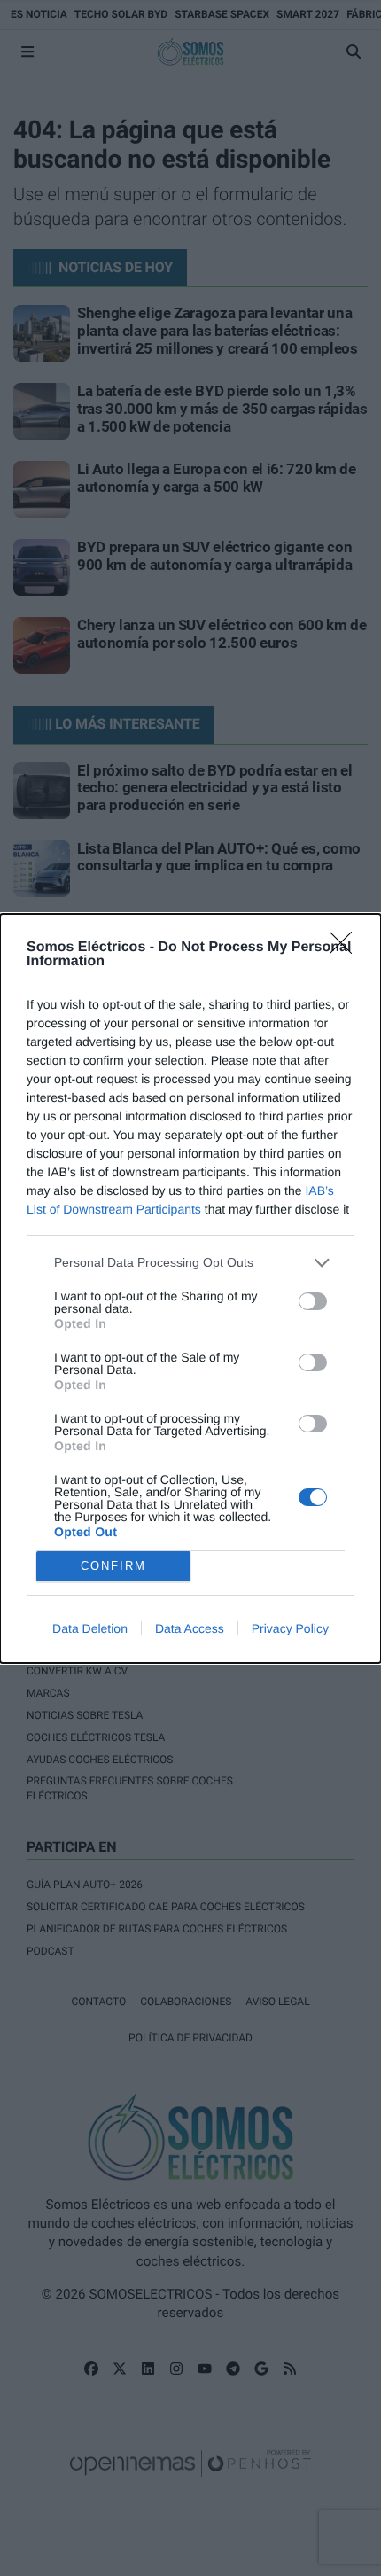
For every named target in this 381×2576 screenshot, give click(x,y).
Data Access (190, 1628)
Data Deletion (90, 1628)
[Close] (346, 948)
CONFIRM (113, 1566)
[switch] (313, 1301)
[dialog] (190, 1288)
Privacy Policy (290, 1628)
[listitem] (190, 1263)
